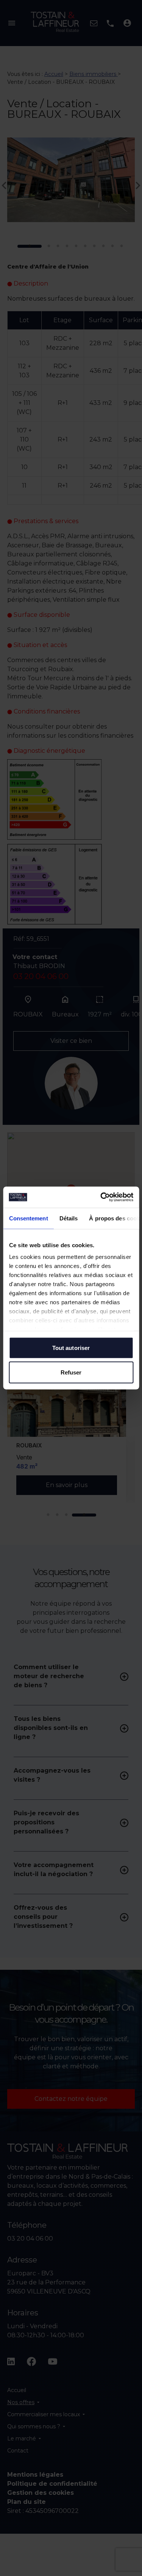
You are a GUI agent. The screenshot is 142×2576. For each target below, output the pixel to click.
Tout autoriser (71, 1347)
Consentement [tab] (28, 1218)
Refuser (71, 1372)
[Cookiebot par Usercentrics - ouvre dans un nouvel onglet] (101, 1197)
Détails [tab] (68, 1218)
